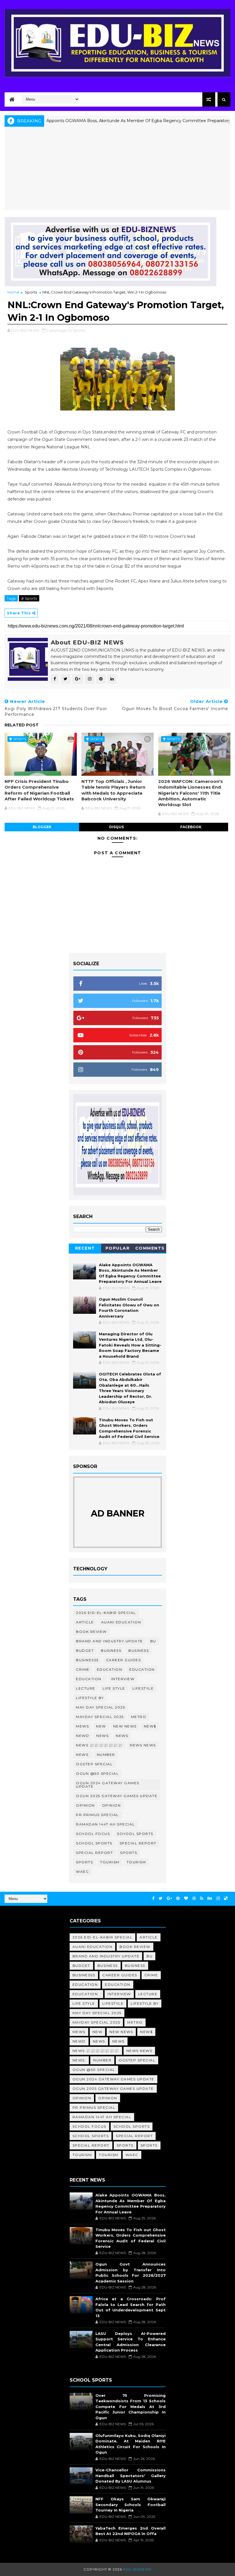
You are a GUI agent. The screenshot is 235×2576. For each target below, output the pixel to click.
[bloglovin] (186, 1898)
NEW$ (150, 1726)
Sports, (79, 330)
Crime (83, 1669)
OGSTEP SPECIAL (94, 1764)
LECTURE (86, 1688)
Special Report (138, 1843)
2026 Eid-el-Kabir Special (106, 1613)
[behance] (210, 1898)
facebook (191, 827)
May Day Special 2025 (100, 1707)
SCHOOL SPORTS (94, 1843)
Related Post (22, 725)
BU (153, 1641)
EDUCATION (142, 1669)
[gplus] (169, 1898)
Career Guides (124, 1660)
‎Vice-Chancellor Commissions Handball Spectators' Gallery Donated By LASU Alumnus (131, 2476)
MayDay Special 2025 (100, 1717)
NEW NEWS (125, 1726)
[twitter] (161, 1898)
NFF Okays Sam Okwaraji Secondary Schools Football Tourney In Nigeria (131, 2504)
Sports (31, 292)
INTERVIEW (123, 1679)
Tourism (110, 1862)
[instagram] (218, 1898)
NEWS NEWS (143, 1745)
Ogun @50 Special (97, 1773)
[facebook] (153, 1898)
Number (106, 1755)
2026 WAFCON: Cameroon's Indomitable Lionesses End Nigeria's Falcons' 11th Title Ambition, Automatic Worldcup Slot (191, 793)
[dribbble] (194, 1898)
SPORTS (84, 1862)
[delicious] (226, 1898)
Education (110, 1669)
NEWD (83, 1736)
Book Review (91, 1632)
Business (111, 1650)
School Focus (93, 1834)
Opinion (85, 1805)
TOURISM (136, 1862)
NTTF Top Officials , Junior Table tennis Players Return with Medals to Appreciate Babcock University (113, 790)
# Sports (29, 598)
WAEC (82, 1872)
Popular (118, 1248)
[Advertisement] (118, 170)
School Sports (135, 1834)
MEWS (82, 1726)
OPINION (111, 1805)
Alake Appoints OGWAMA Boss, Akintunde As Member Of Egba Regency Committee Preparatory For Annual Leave (117, 121)
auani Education (121, 1622)
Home (13, 292)
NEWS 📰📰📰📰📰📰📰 (99, 1745)
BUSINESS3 (87, 1660)
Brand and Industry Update (109, 1641)
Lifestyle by (90, 1698)
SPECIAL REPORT (94, 1853)
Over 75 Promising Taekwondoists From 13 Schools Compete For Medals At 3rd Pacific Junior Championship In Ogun (131, 2407)
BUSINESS (139, 1650)
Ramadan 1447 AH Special (105, 1824)
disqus (116, 827)
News (102, 1736)
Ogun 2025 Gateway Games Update (117, 1796)
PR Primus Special (97, 1815)
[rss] (202, 1898)
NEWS (122, 1736)
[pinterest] (178, 1898)
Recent (85, 1248)
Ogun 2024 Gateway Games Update (108, 1785)
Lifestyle (143, 1688)
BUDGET (85, 1650)
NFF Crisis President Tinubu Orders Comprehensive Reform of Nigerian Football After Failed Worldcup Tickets (39, 790)
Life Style (114, 1688)
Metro (139, 1717)
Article (85, 1622)
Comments (150, 1248)
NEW (101, 1726)
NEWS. (83, 1755)
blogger (42, 827)
